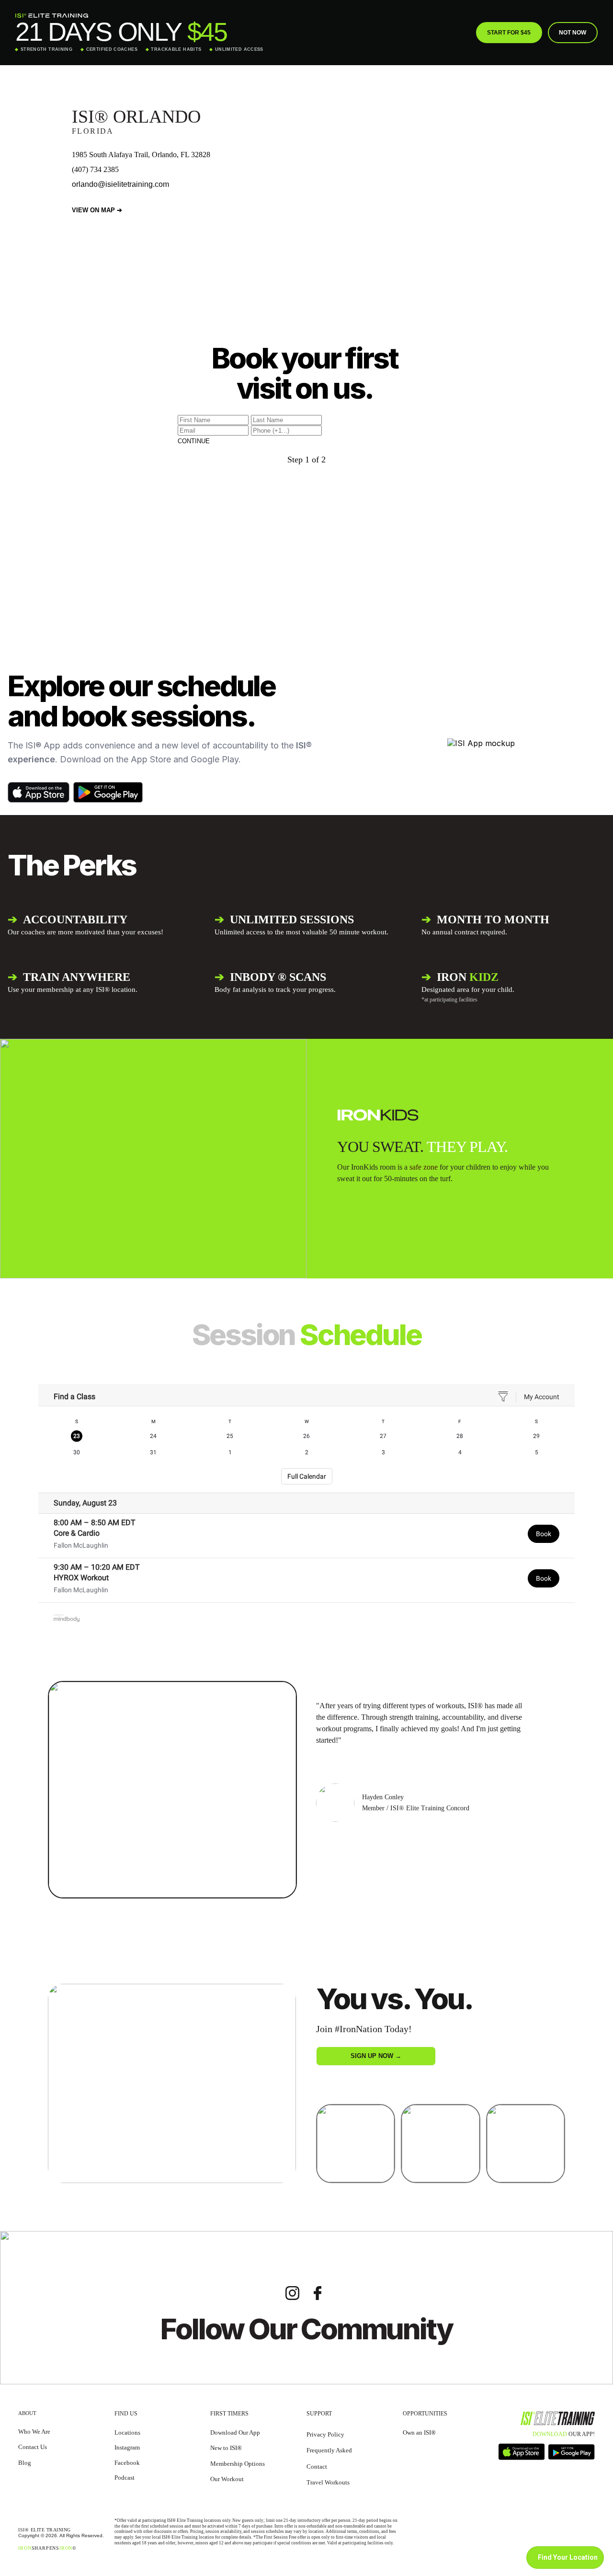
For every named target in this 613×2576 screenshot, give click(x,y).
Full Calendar (307, 1476)
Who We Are (34, 2432)
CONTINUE (194, 441)
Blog (25, 2463)
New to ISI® (226, 2448)
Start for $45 (509, 33)
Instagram (127, 2447)
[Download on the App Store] (39, 792)
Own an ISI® (419, 2432)
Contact (317, 2467)
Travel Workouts (328, 2482)
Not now (573, 33)
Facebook (127, 2463)
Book (544, 1534)
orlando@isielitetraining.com (120, 184)
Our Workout (227, 2479)
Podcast (125, 2478)
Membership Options (238, 2464)
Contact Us (33, 2447)
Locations (127, 2432)
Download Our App (235, 2432)
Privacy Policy (325, 2434)
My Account (542, 1397)
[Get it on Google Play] (108, 792)
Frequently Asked (329, 2450)
